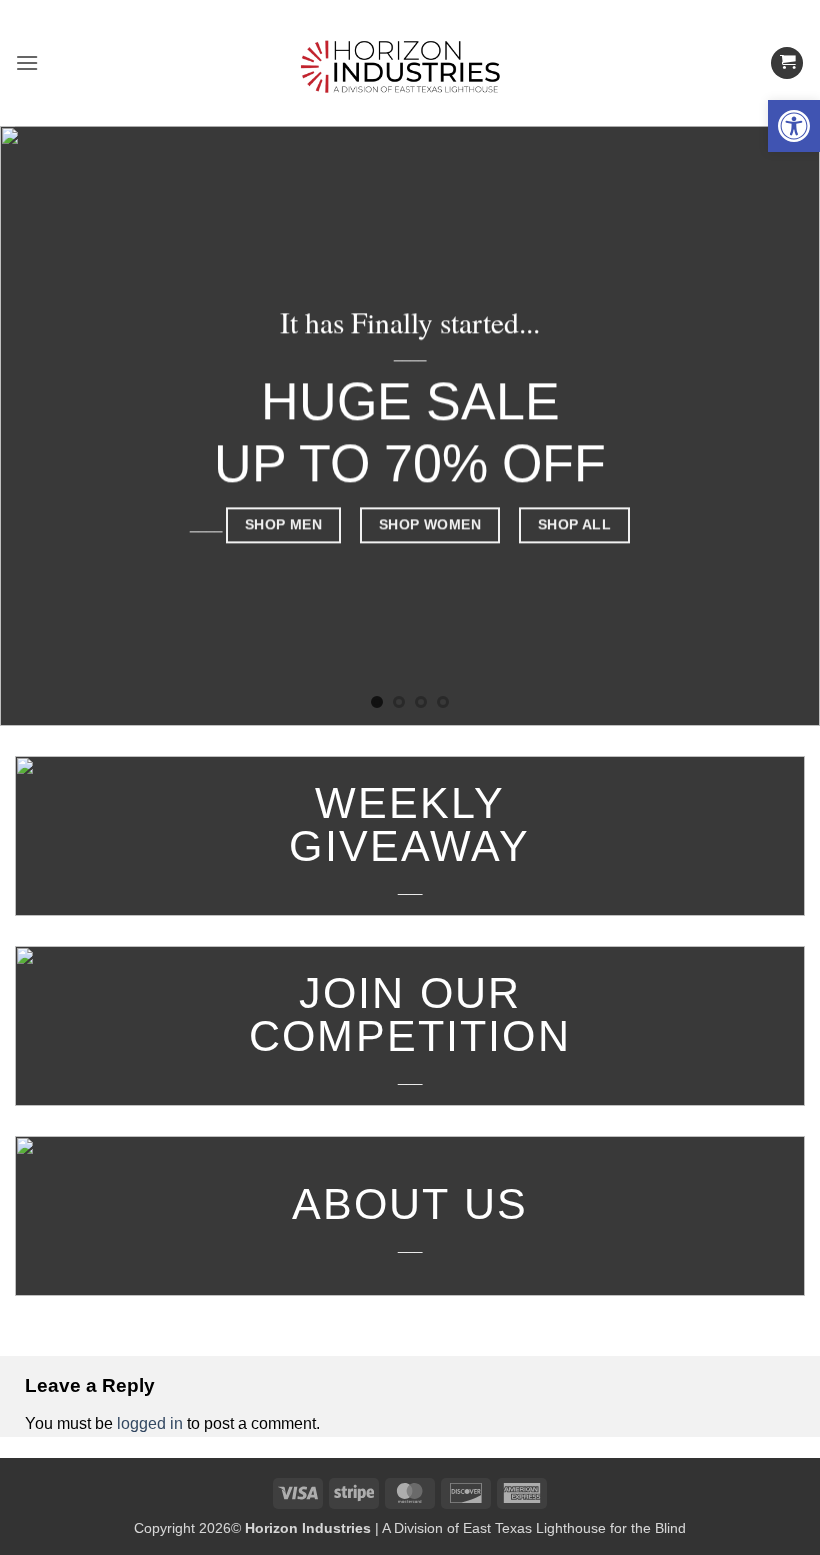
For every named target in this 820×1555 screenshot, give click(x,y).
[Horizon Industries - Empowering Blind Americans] (410, 63)
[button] (794, 126)
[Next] (778, 426)
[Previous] (42, 426)
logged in (150, 1423)
